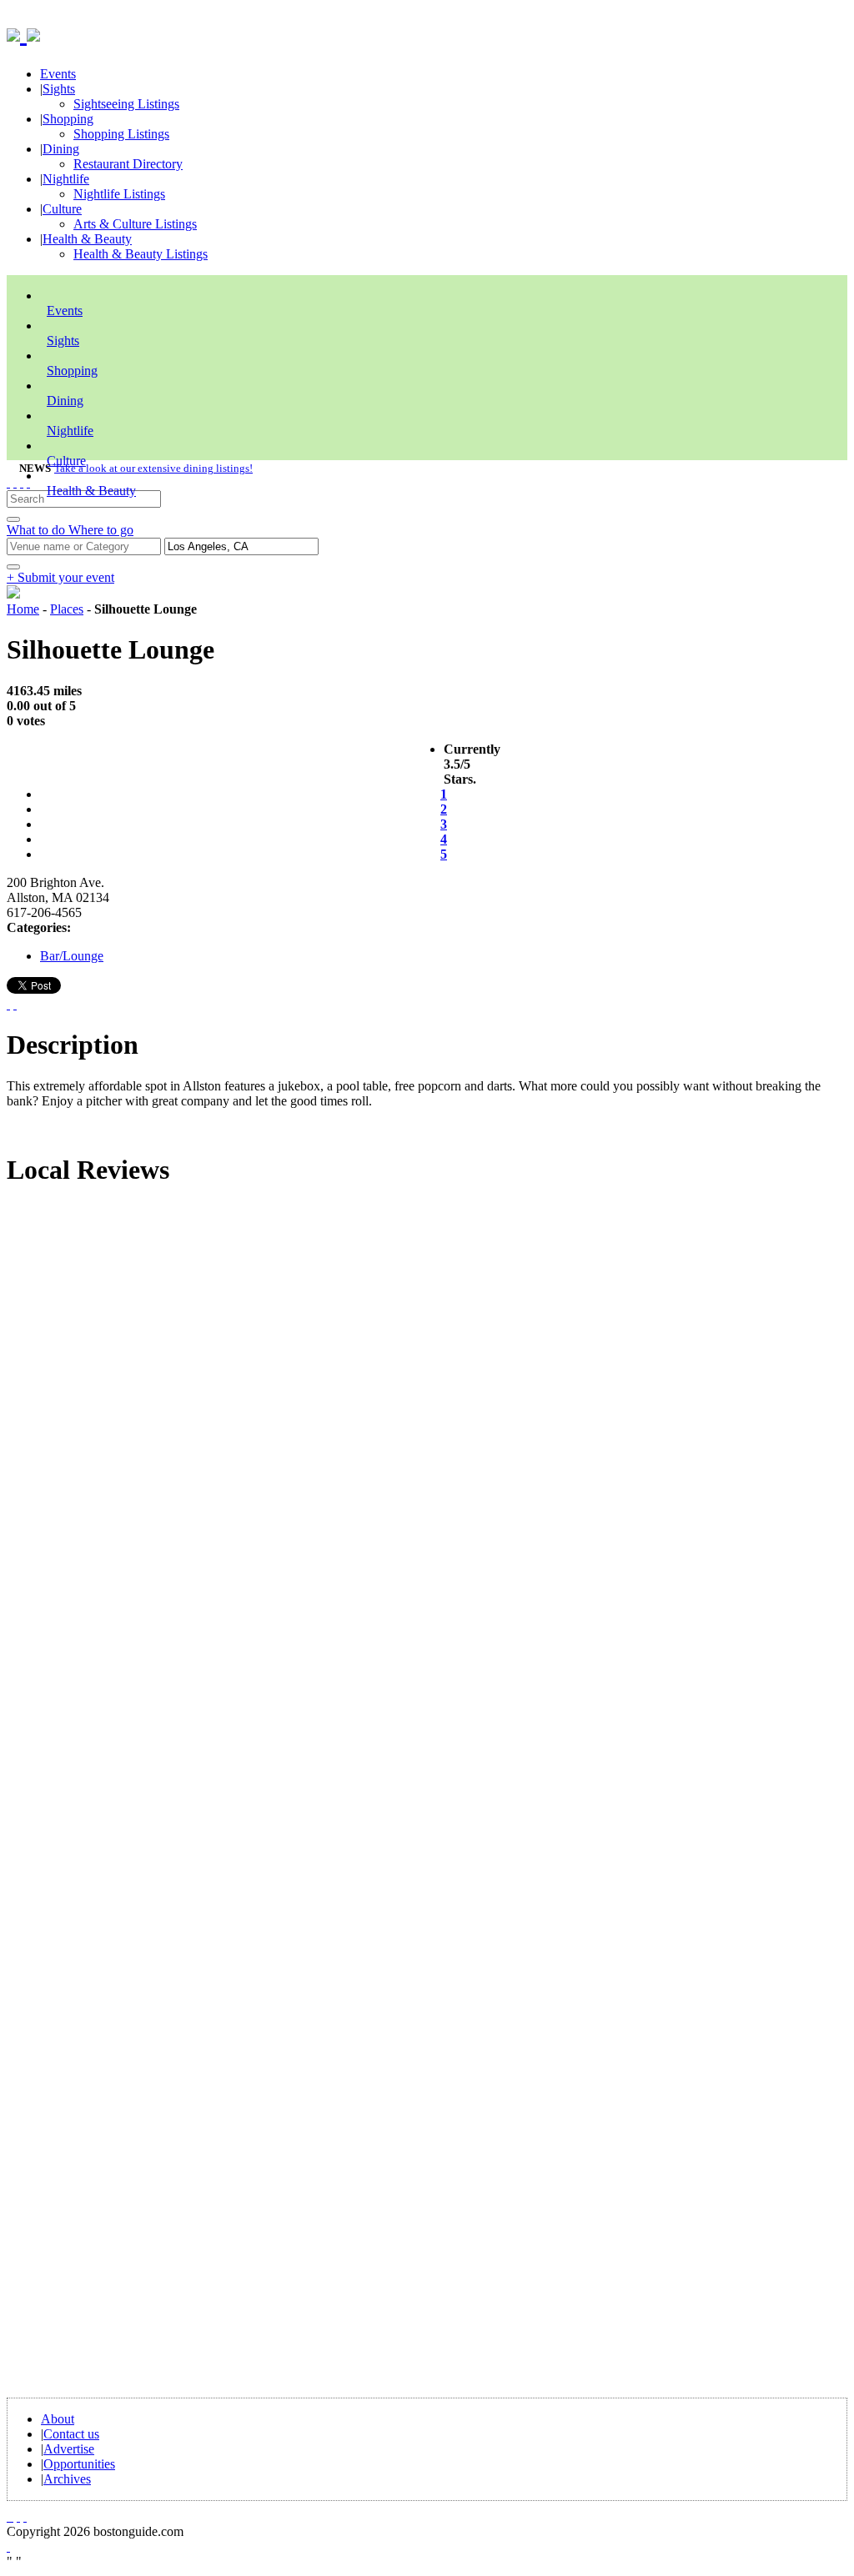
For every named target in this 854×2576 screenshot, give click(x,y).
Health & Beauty (87, 239)
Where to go (101, 530)
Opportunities (79, 2464)
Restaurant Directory (128, 164)
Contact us (71, 2434)
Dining (61, 149)
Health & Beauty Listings (141, 254)
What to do (38, 530)
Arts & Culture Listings (135, 224)
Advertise (69, 2449)
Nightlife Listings (119, 194)
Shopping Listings (121, 134)
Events (58, 74)
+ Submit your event (60, 577)
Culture (62, 209)
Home (23, 609)
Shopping (68, 119)
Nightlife (66, 179)
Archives (67, 2479)
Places (67, 609)
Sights (59, 89)
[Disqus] (427, 1427)
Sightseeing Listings (126, 104)
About (58, 2419)
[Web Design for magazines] (8, 2546)
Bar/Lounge (72, 956)
